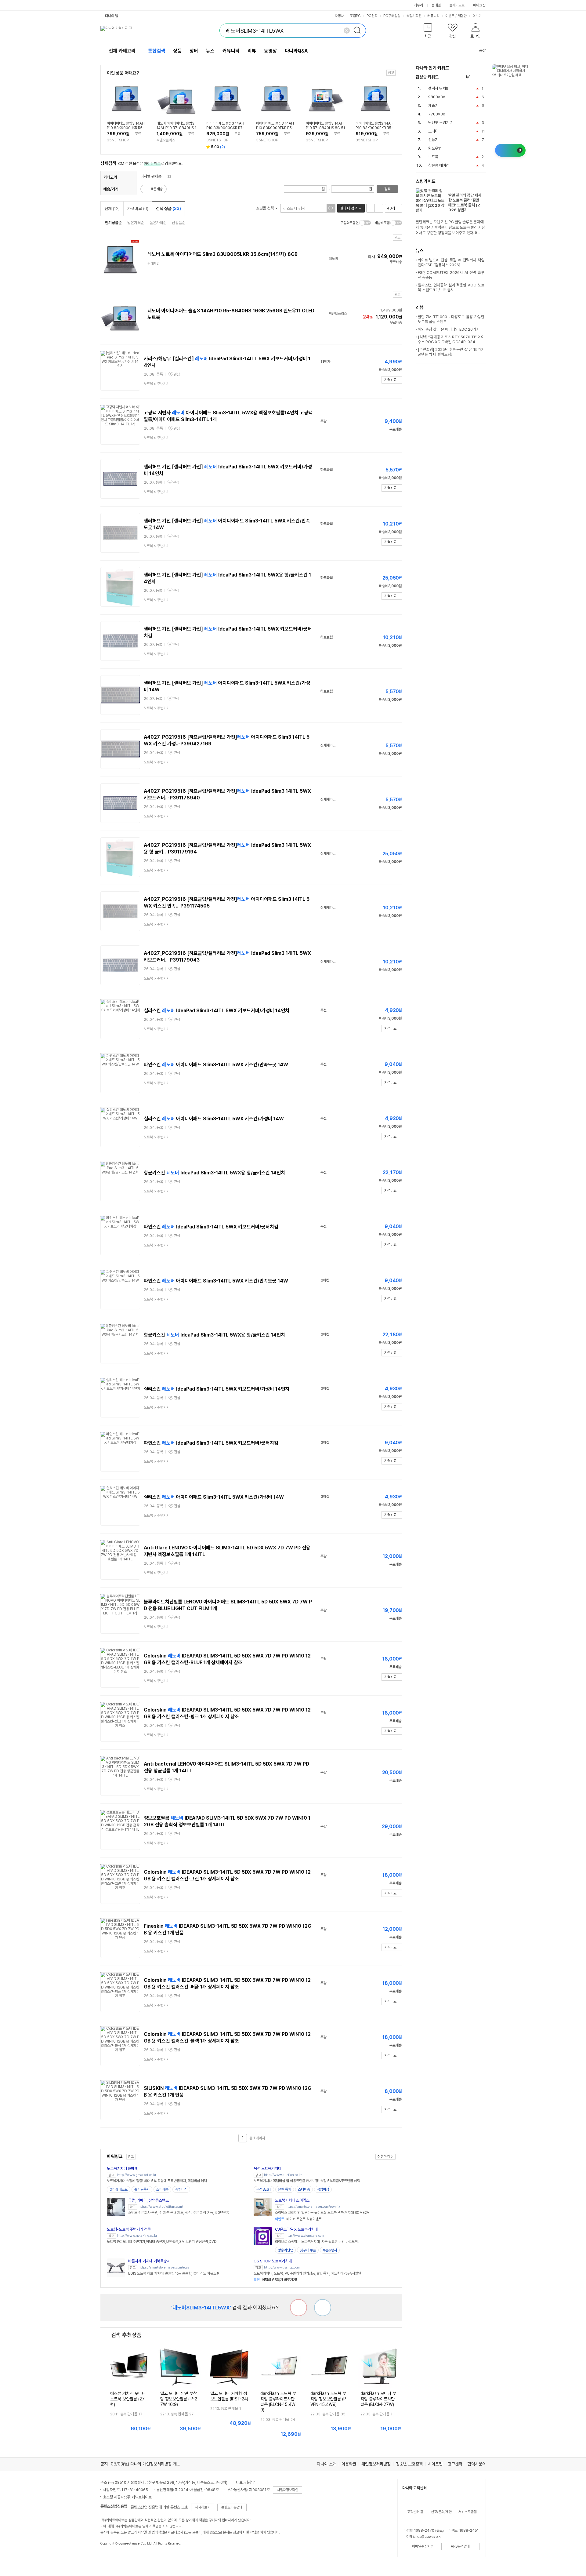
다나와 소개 (327, 2464)
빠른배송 (157, 189)
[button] (428, 32)
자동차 (339, 16)
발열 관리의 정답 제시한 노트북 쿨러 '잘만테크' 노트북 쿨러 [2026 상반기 (465, 203)
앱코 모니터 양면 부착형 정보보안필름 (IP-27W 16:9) (179, 2399)
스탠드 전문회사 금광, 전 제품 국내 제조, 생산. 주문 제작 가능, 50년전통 (179, 2213)
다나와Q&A (296, 51)
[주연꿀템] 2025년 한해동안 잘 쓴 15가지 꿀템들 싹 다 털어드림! (451, 352)
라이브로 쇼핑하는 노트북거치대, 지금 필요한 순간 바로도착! (317, 2242)
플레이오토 (457, 5)
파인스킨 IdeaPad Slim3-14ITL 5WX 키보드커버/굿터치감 (211, 1227)
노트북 (433, 157)
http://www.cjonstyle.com (305, 2236)
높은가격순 (158, 223)
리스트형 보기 (371, 208)
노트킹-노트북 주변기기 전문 (129, 2229)
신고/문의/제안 (441, 2512)
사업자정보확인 (288, 2490)
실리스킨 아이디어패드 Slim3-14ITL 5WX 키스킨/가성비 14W (214, 1119)
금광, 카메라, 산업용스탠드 (148, 2200)
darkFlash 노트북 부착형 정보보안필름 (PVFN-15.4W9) (328, 2399)
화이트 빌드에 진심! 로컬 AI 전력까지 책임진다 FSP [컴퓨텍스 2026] (451, 262)
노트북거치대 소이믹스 (292, 2200)
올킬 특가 (285, 2189)
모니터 (433, 131)
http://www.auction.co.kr (283, 2175)
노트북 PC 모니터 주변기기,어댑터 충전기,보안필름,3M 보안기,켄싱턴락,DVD (162, 2242)
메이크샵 (479, 5)
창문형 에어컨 (439, 165)
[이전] (477, 77)
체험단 (462, 16)
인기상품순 (113, 223)
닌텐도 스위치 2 (440, 123)
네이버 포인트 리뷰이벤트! (299, 2219)
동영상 (270, 51)
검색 (387, 189)
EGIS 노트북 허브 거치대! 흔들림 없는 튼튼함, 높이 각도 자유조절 (174, 2273)
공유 (483, 51)
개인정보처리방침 (376, 2464)
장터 (194, 51)
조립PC (355, 16)
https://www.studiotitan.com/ (161, 2207)
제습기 (433, 106)
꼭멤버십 (181, 2189)
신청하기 (384, 2156)
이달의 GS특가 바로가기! (275, 2280)
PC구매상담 (392, 16)
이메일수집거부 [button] (423, 2546)
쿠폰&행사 (330, 2250)
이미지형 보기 (379, 208)
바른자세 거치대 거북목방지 (149, 2261)
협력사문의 (477, 2464)
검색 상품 (168, 209)
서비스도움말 (468, 2512)
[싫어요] (298, 2308)
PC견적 (372, 16)
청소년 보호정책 (409, 2464)
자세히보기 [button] (203, 2507)
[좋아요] (323, 2308)
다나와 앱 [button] (112, 16)
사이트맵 (435, 2464)
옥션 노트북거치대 (268, 2168)
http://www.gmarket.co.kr (137, 2175)
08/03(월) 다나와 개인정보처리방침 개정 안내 (150, 2464)
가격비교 (138, 209)
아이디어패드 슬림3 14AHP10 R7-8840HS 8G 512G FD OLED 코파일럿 (325, 126)
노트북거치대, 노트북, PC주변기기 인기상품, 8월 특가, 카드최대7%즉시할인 (307, 2273)
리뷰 (252, 51)
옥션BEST (264, 2189)
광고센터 (455, 2464)
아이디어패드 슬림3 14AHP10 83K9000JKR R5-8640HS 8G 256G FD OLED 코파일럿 (126, 126)
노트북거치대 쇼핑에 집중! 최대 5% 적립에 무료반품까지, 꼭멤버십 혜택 (157, 2181)
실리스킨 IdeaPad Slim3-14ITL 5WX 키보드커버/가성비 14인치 (217, 1011)
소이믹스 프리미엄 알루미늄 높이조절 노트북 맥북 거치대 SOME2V (322, 2213)
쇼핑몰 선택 (265, 208)
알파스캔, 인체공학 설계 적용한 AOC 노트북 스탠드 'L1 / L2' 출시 (451, 287)
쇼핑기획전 (414, 16)
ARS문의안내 (460, 2546)
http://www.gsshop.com (282, 2267)
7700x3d (437, 114)
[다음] (483, 77)
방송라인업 (285, 2250)
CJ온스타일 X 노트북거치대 (296, 2229)
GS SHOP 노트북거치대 (273, 2261)
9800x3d (437, 97)
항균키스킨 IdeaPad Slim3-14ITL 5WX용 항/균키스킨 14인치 (214, 1173)
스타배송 (162, 2189)
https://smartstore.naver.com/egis (164, 2267)
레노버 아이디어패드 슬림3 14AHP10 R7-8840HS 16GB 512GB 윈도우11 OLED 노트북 (176, 126)
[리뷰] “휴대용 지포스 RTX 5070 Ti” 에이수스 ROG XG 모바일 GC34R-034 (451, 339)
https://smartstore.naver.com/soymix (313, 2207)
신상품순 (179, 223)
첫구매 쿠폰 (308, 2250)
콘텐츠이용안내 (232, 2507)
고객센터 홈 (415, 2512)
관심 (177, 374)
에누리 (418, 5)
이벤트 (450, 16)
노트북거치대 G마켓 (122, 2168)
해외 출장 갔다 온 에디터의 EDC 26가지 (449, 329)
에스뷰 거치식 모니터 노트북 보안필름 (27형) (128, 2399)
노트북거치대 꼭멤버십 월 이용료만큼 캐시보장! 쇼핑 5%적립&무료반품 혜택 (307, 2181)
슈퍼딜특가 (142, 2189)
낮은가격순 (136, 223)
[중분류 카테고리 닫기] (164, 176)
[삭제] (347, 31)
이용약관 (349, 2464)
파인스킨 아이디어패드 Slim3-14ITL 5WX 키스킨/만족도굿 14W (216, 1065)
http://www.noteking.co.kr (137, 2236)
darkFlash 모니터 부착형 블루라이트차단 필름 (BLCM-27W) (378, 2399)
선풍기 (433, 140)
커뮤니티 (433, 16)
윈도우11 (435, 148)
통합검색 (157, 51)
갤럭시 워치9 (438, 88)
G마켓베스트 (119, 2189)
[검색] (359, 31)
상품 (177, 51)
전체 (112, 209)
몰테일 (436, 5)
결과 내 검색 (349, 208)
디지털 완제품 (151, 176)
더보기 (477, 16)
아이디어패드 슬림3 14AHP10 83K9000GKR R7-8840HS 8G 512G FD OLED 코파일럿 (225, 126)
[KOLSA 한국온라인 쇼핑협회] (111, 2557)
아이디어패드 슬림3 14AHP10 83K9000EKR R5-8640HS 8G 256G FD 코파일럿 (275, 126)
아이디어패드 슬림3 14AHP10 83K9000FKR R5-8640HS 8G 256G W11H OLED (375, 126)
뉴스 (210, 51)
